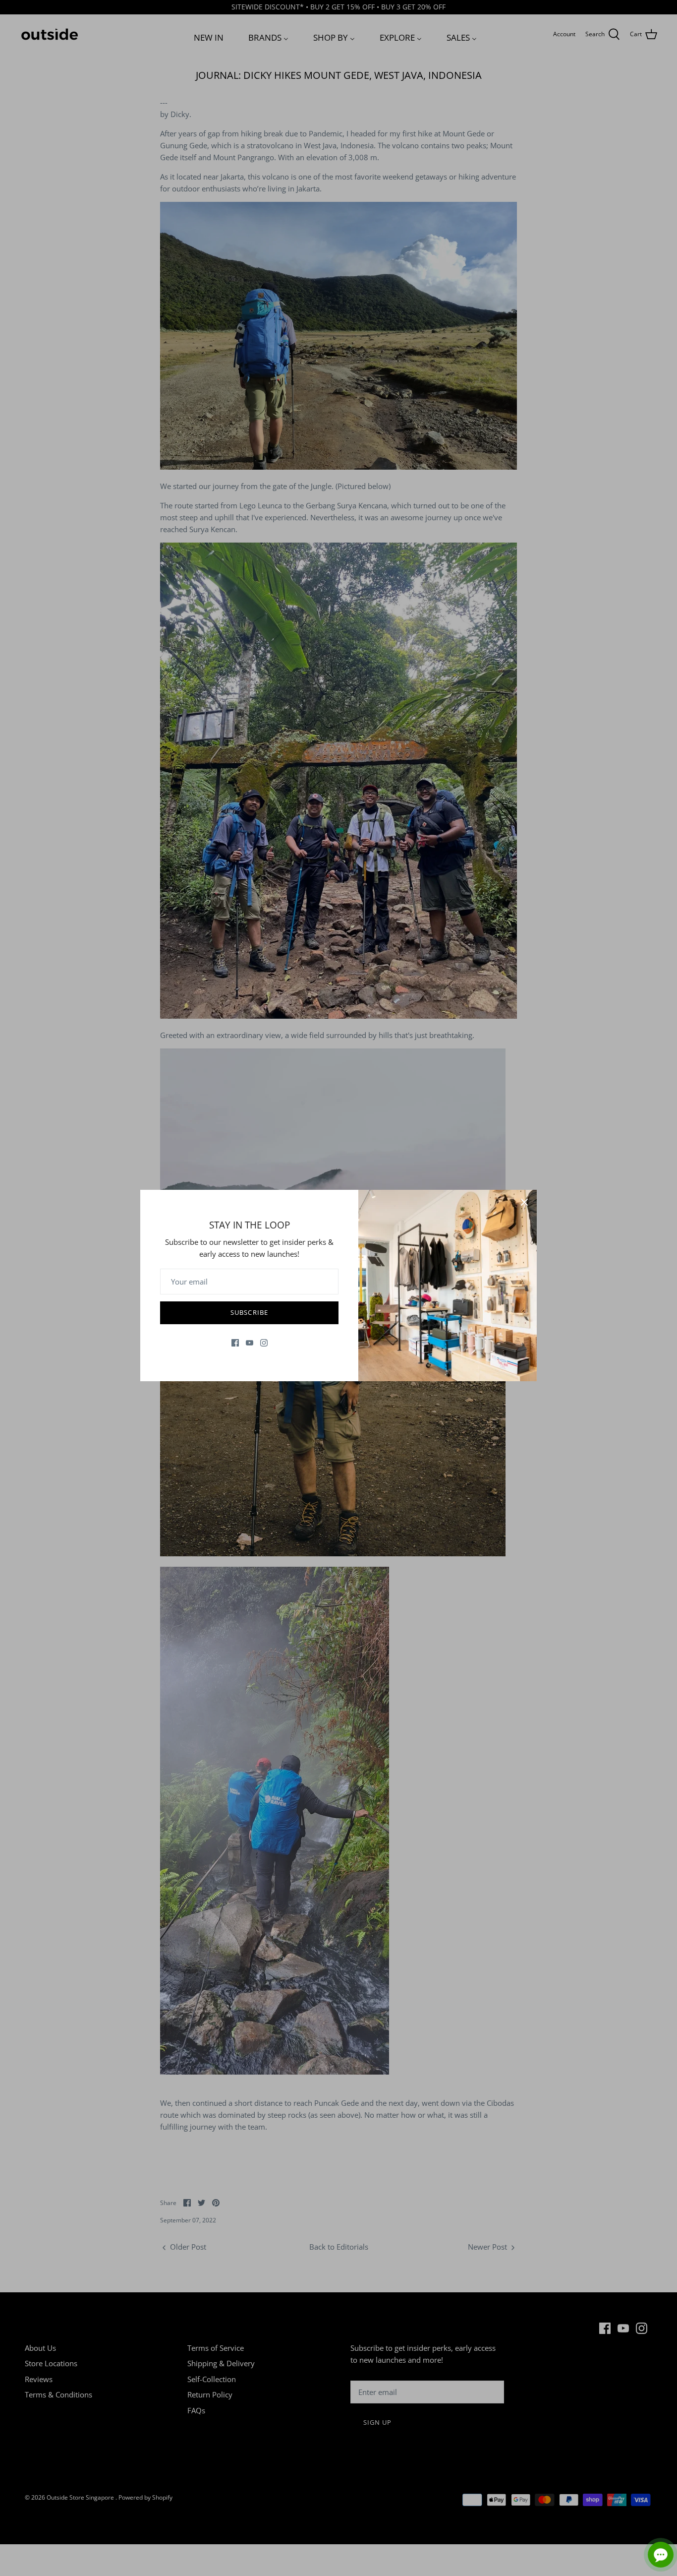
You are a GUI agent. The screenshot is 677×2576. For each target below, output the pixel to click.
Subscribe (249, 1312)
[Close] (524, 1202)
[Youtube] (250, 1343)
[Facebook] (235, 1343)
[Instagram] (264, 1343)
